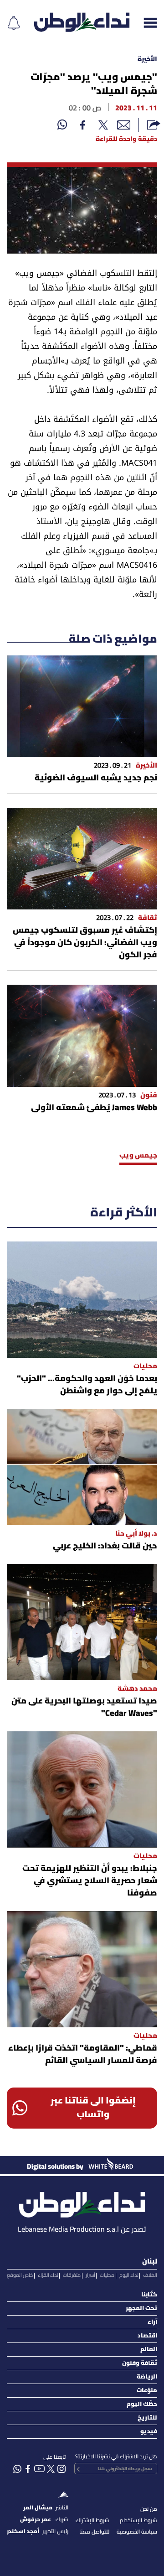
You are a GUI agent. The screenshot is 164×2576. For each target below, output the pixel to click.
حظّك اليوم (142, 2404)
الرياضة (147, 2377)
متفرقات (72, 2275)
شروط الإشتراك (92, 2521)
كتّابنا (149, 2295)
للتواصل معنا (94, 2532)
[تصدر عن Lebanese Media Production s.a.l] (82, 2202)
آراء (152, 2322)
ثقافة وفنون (140, 2363)
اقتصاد (147, 2336)
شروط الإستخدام (138, 2521)
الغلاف (150, 2275)
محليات (107, 2275)
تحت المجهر (141, 2309)
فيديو (149, 2432)
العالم (149, 2350)
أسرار (90, 2275)
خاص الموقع (20, 2275)
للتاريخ (147, 2418)
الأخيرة (147, 60)
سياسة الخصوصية (137, 2532)
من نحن (149, 2509)
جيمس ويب (138, 1156)
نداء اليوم (129, 2275)
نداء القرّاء (48, 2275)
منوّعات (147, 2391)
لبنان (150, 2262)
